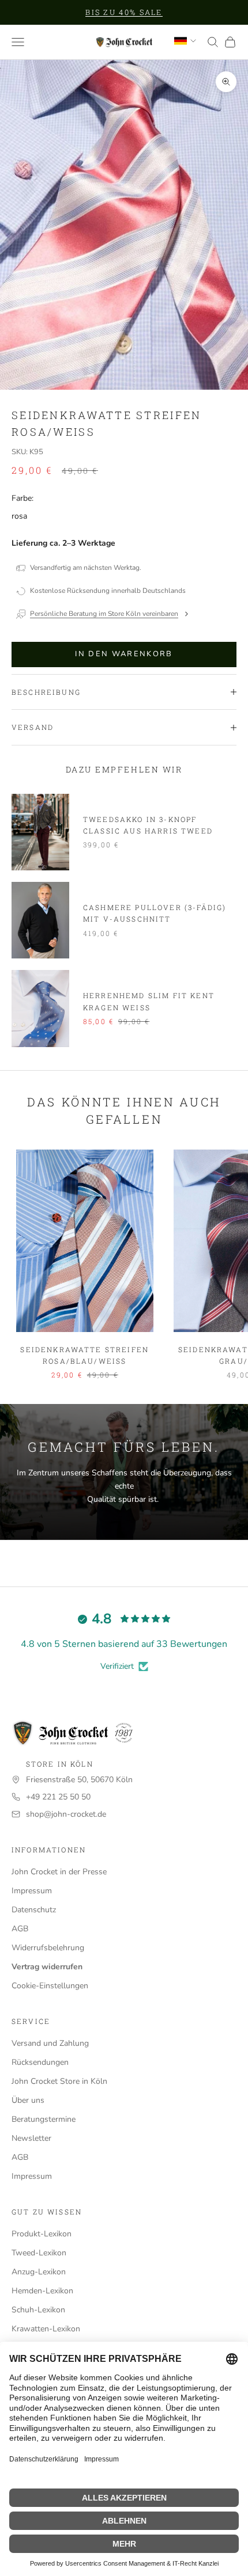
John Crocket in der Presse (59, 1872)
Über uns (28, 2100)
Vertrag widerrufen (47, 1967)
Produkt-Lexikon (42, 2234)
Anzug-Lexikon (39, 2272)
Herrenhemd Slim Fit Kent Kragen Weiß (149, 1001)
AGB (20, 1929)
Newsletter (31, 2138)
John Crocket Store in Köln (59, 2081)
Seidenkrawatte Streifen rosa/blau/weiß (84, 1355)
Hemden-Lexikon (42, 2291)
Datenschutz (34, 1910)
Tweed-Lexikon (39, 2253)
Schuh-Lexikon (38, 2310)
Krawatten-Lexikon (46, 2329)
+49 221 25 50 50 (58, 1797)
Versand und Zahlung (50, 2043)
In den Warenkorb (124, 654)
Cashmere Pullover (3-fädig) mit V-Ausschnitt (155, 913)
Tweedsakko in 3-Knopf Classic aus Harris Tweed (148, 825)
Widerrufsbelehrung (48, 1948)
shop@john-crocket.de (66, 1814)
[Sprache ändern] (185, 41)
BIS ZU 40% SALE (124, 12)
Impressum (32, 1891)
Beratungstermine (44, 2119)
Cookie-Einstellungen (50, 1986)
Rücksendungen (40, 2062)
